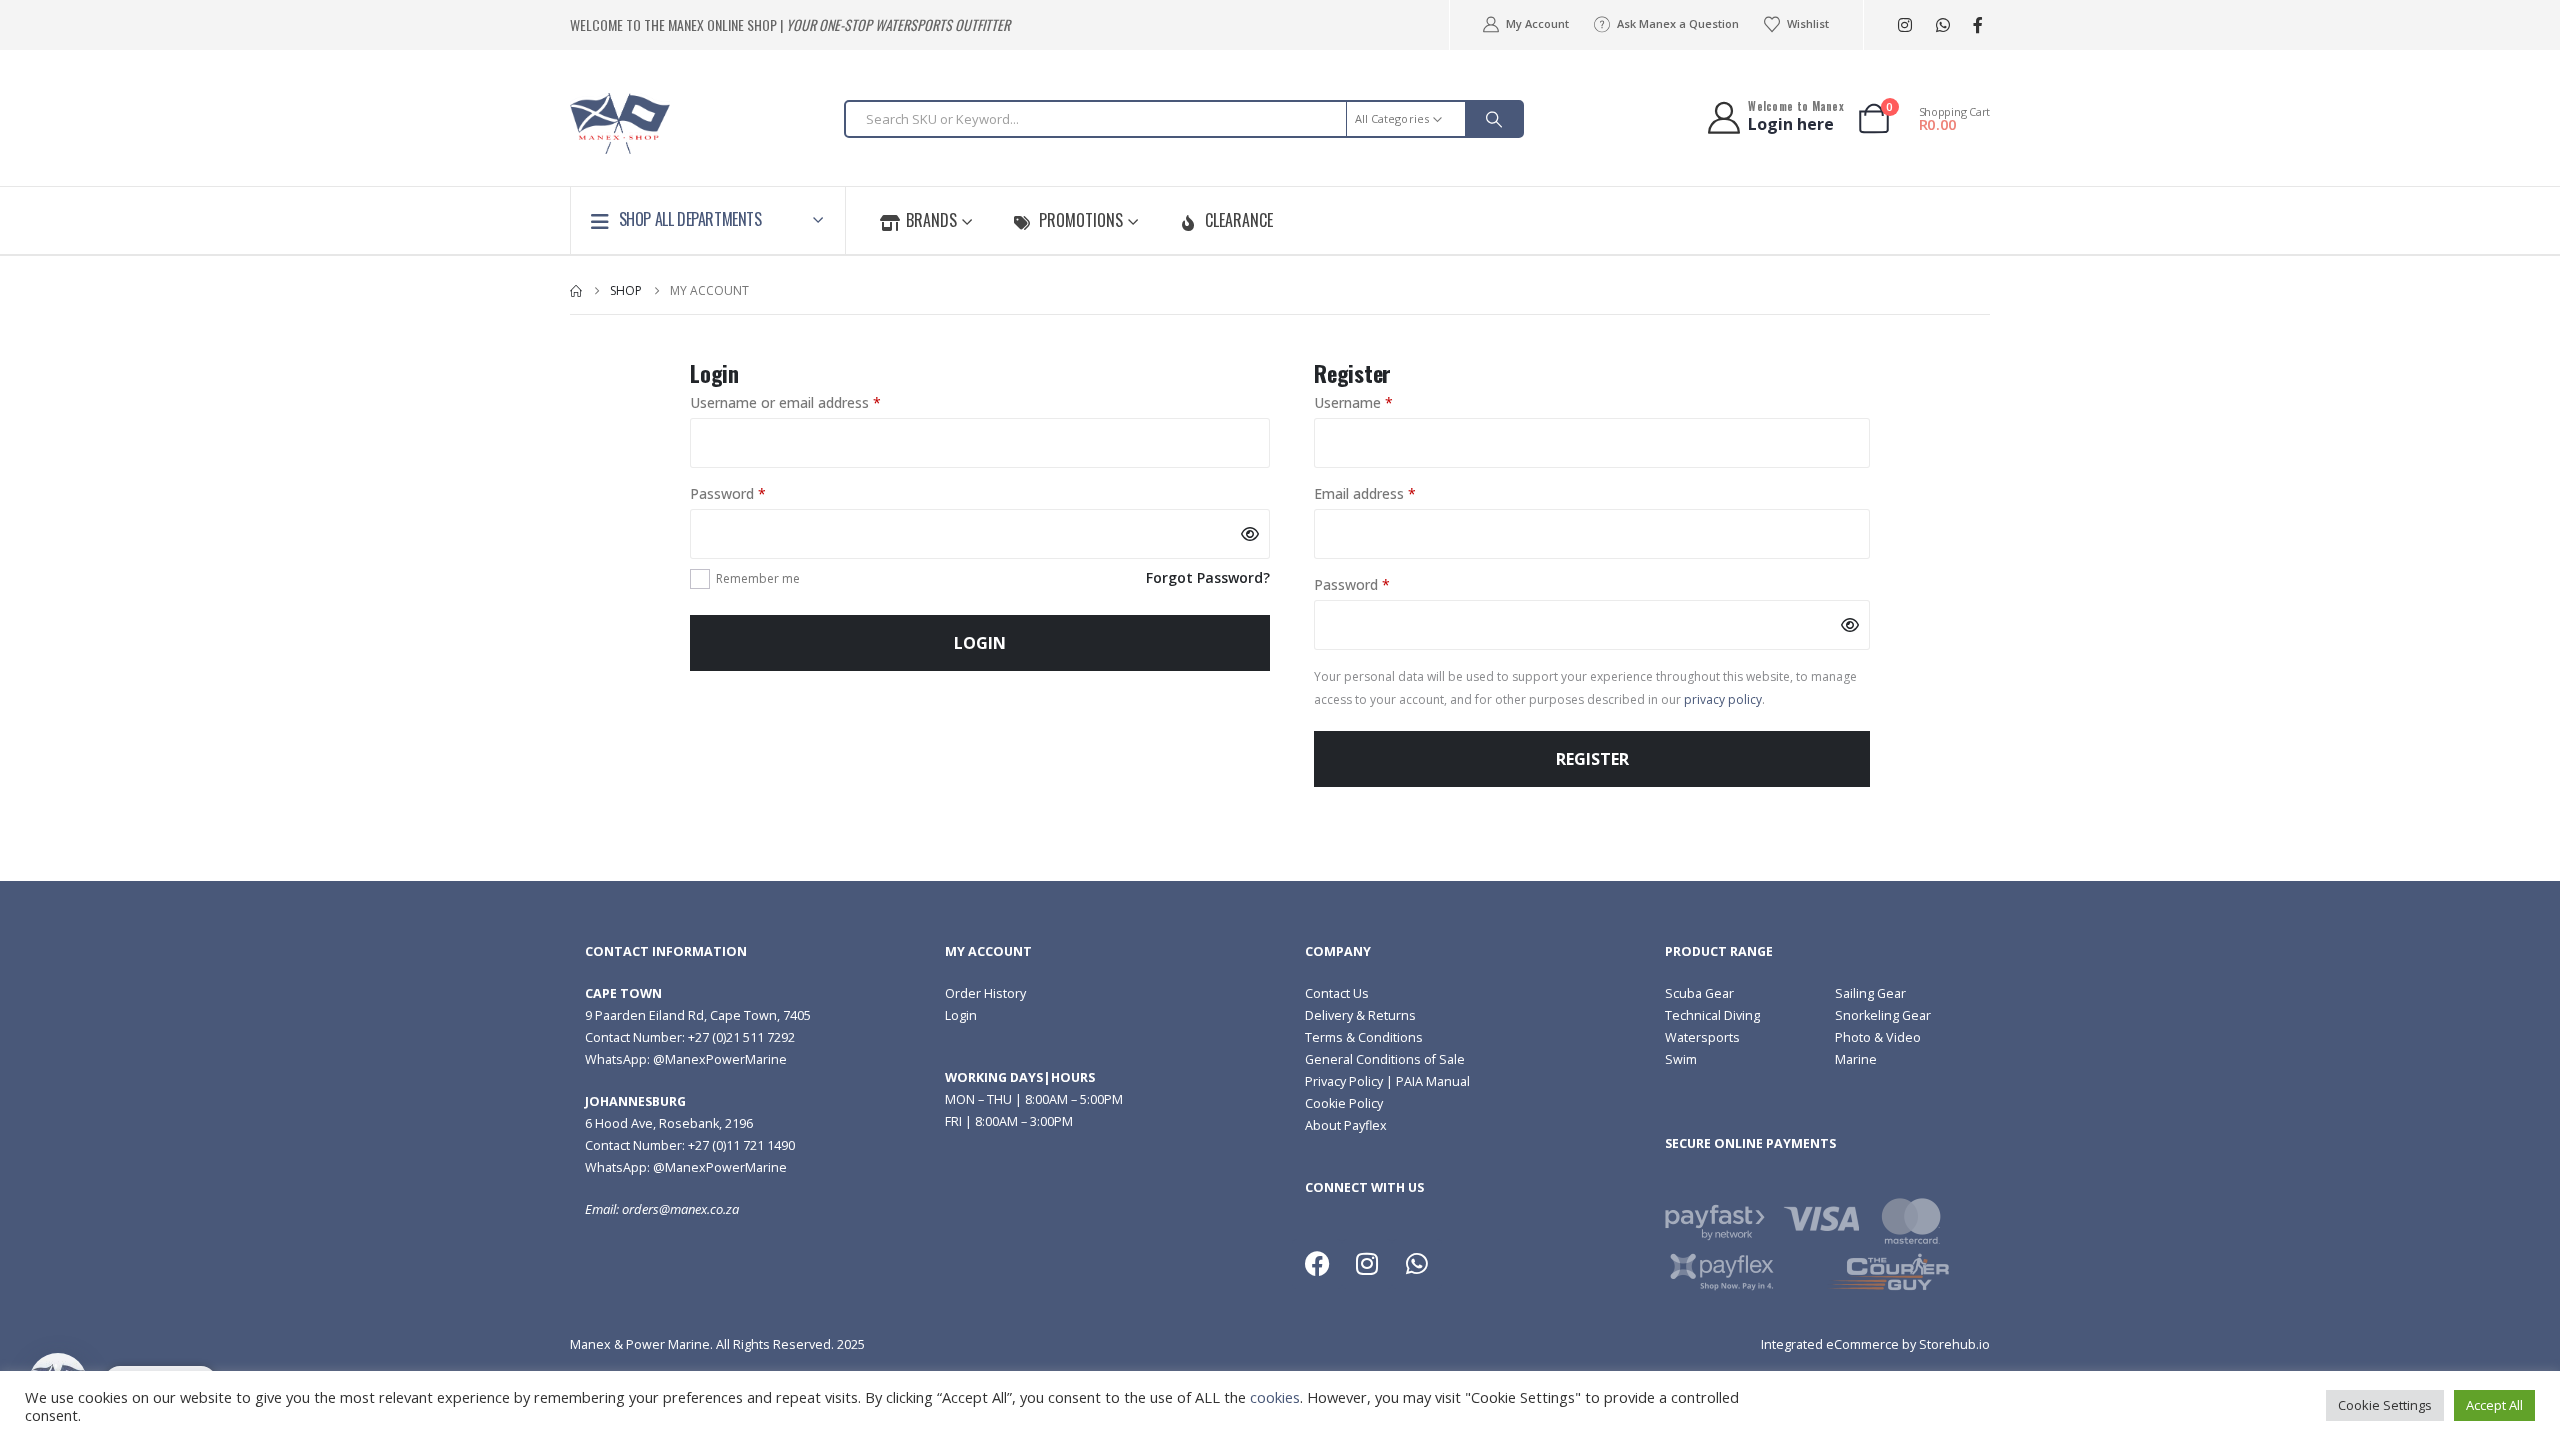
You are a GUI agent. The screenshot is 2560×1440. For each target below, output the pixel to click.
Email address (1393, 493)
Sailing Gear (1870, 993)
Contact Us (1337, 993)
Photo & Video (1878, 1037)
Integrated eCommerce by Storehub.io (1875, 1344)
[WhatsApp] (1942, 25)
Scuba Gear (1699, 993)
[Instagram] (1904, 25)
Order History (985, 993)
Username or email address (813, 402)
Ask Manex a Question (1678, 23)
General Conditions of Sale (1385, 1059)
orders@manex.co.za (680, 1209)
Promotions (1081, 220)
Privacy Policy (1344, 1081)
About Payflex (1346, 1125)
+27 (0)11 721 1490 (741, 1145)
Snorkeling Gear (1883, 1015)
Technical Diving (1712, 1015)
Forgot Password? (1208, 577)
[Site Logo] (620, 123)
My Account (1537, 23)
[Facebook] (1977, 25)
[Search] (1494, 119)
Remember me (758, 578)
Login (980, 643)
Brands (931, 220)
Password (756, 493)
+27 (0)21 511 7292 (741, 1037)
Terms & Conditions (1364, 1037)
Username (1381, 402)
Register (1592, 759)
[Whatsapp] (1417, 1264)
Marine (1856, 1059)
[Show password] (1250, 534)
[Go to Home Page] (576, 291)
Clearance (1239, 220)
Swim (1681, 1059)
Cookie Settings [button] (2385, 1405)
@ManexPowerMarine (720, 1059)
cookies (1275, 1397)
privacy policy (1723, 699)
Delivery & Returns (1360, 1015)
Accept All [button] (2494, 1405)
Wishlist (1808, 23)
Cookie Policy (1344, 1103)
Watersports (1702, 1037)
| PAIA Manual (1426, 1081)
